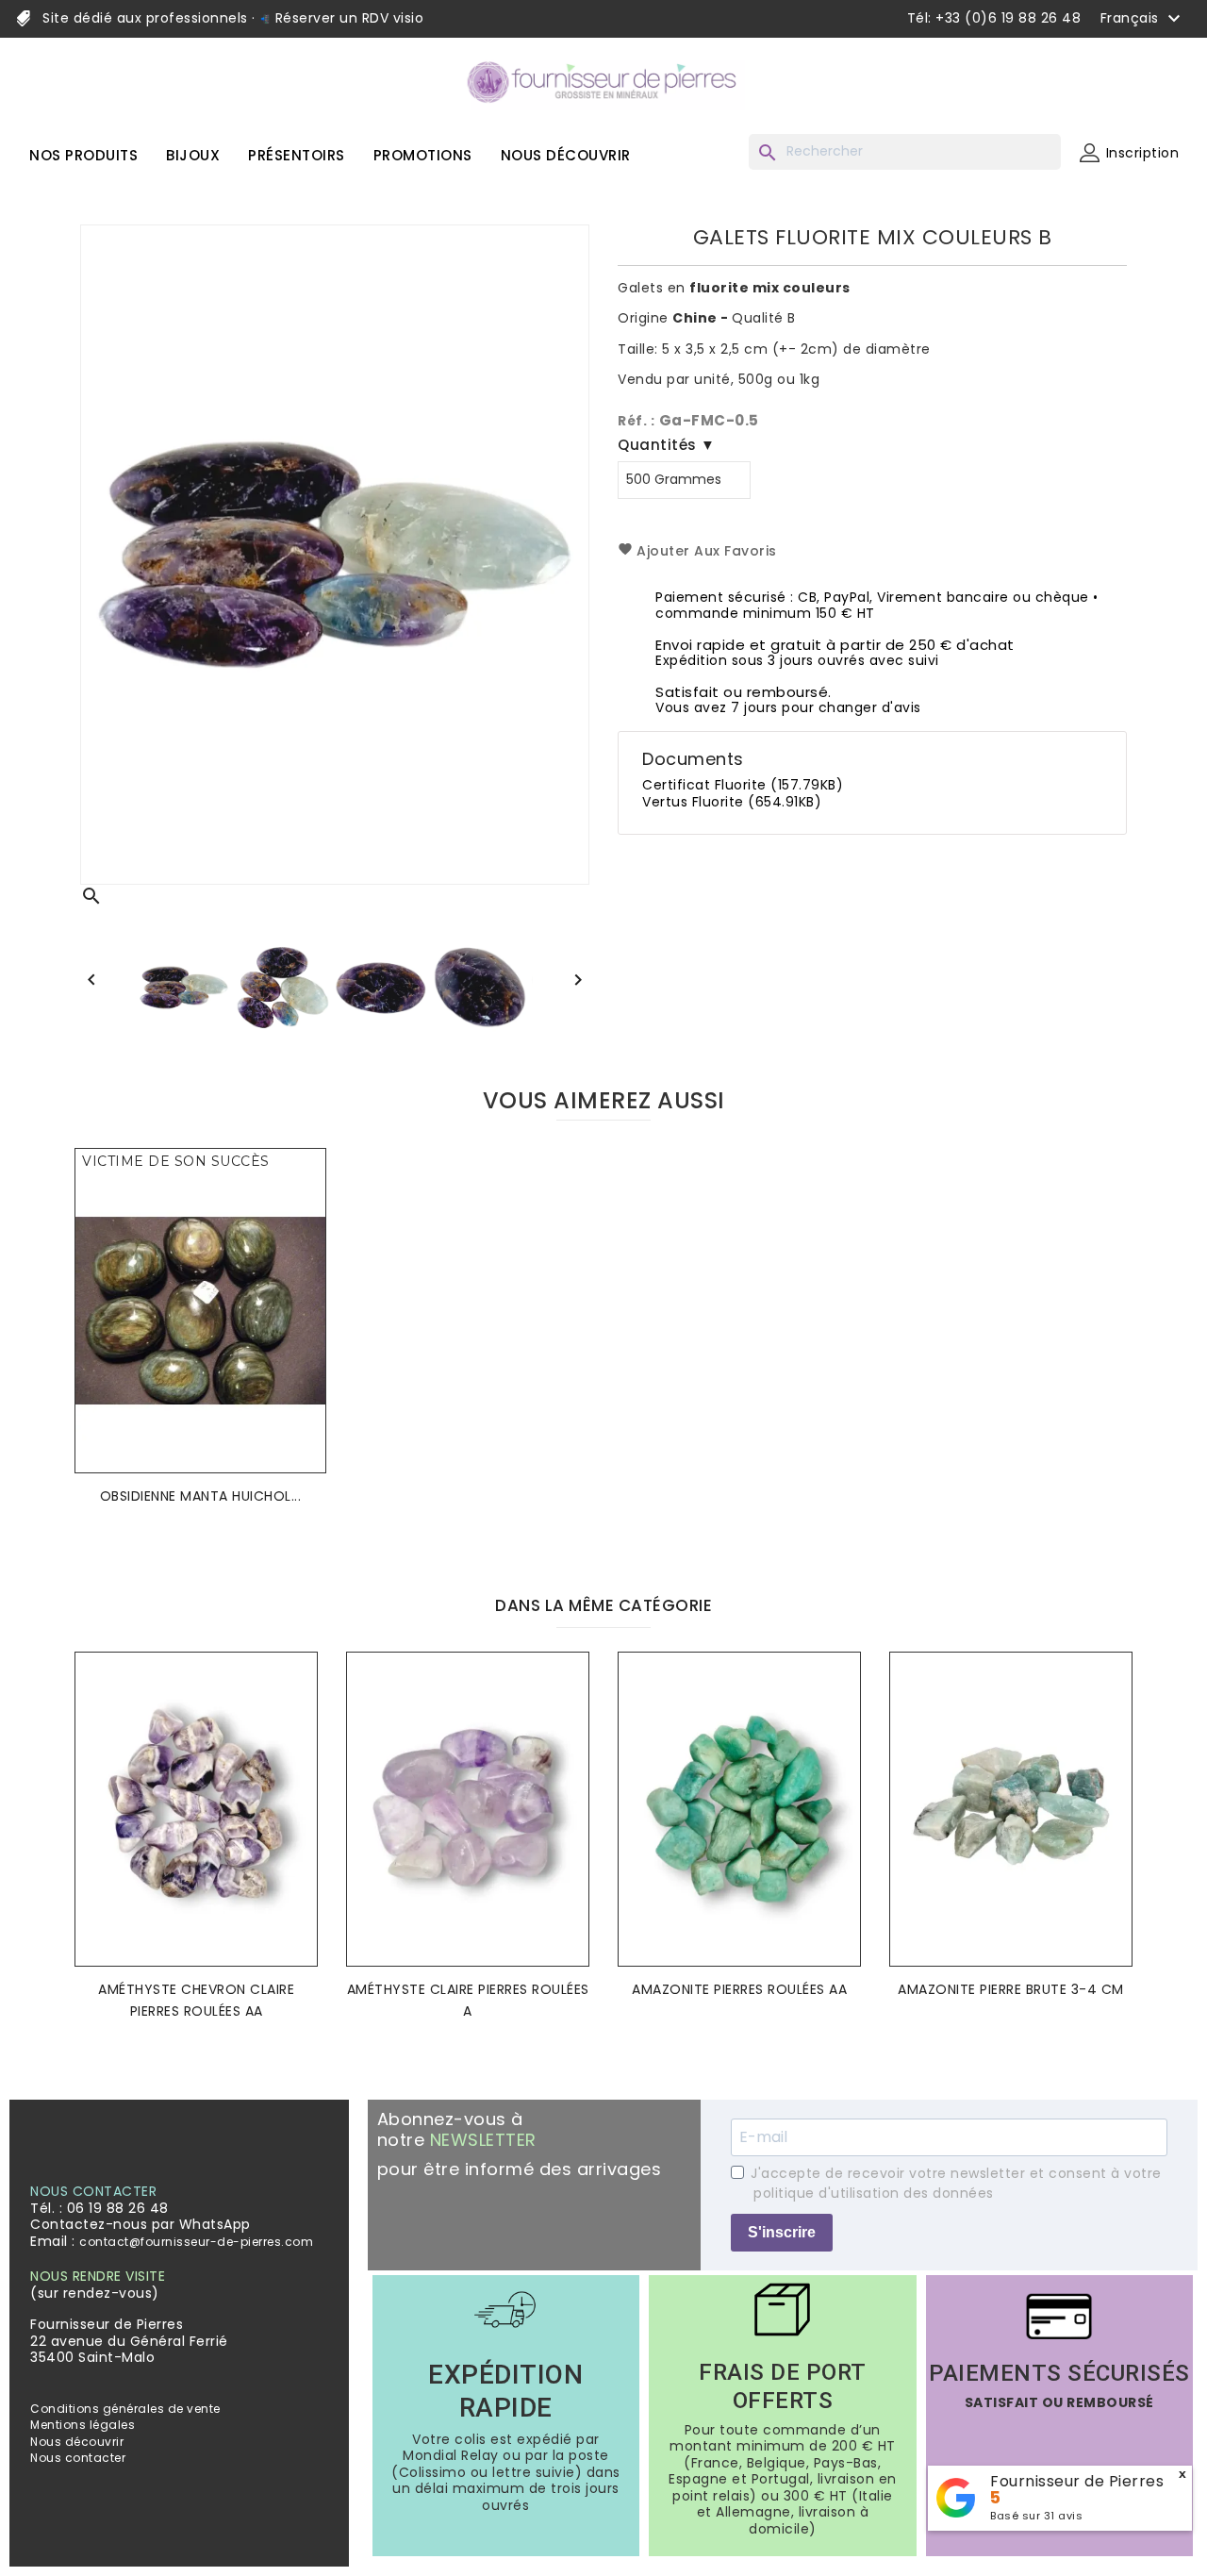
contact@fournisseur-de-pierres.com (196, 2242)
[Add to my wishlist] (306, 1191)
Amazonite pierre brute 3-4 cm (1011, 1989)
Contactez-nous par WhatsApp (141, 2224)
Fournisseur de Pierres (1077, 2481)
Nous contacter (78, 2458)
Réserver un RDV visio (347, 18)
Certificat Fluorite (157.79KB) (743, 785)
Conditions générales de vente (125, 2409)
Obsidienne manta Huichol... (201, 1496)
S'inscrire (782, 2232)
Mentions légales (83, 2425)
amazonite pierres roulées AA (739, 1989)
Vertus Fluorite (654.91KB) (732, 802)
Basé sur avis (1036, 2516)
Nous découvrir (77, 2442)
